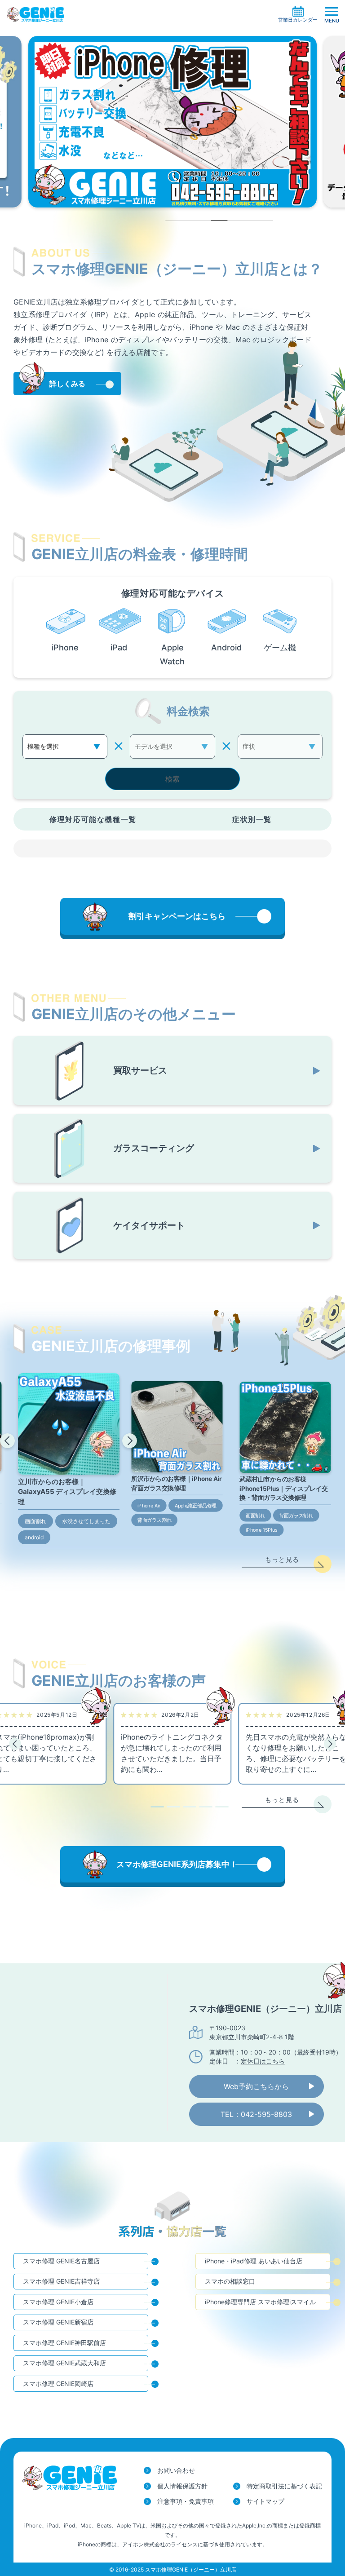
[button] (7, 1441)
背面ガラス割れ (155, 1520)
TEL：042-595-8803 (256, 2114)
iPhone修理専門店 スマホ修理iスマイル (260, 2302)
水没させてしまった (86, 1521)
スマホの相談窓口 (230, 2281)
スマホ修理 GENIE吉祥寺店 (61, 2281)
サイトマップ (265, 2501)
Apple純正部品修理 (196, 1506)
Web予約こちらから (256, 2086)
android (34, 1537)
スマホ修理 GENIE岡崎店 (58, 2384)
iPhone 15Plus (262, 1530)
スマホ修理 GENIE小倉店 (58, 2302)
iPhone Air (149, 1506)
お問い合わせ (176, 2470)
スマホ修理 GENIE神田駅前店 (64, 2343)
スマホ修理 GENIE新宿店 (58, 2322)
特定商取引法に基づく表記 (284, 2486)
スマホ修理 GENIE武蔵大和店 (64, 2363)
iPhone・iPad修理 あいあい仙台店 (254, 2261)
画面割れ (35, 1521)
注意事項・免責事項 (186, 2501)
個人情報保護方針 (182, 2486)
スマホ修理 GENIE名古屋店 (61, 2261)
